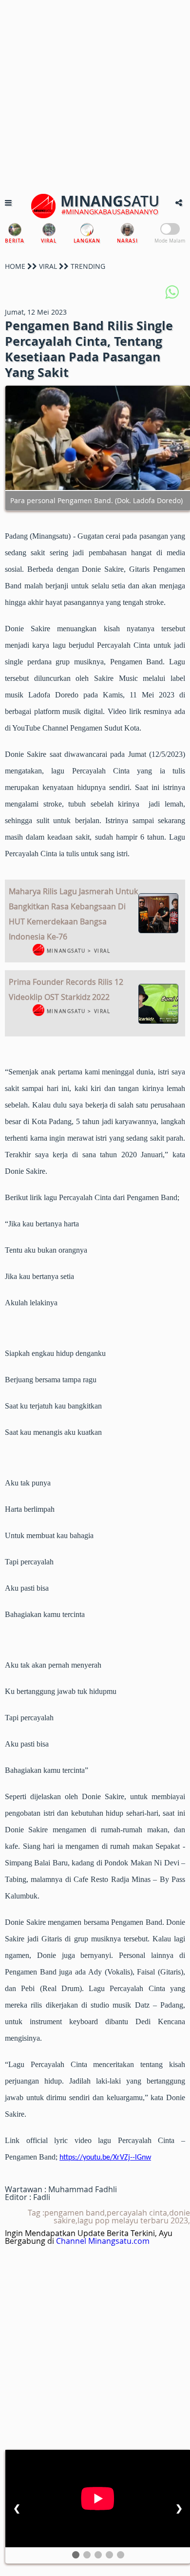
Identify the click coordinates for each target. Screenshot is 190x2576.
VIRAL (48, 266)
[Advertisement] (95, 95)
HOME (15, 266)
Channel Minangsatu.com (103, 2241)
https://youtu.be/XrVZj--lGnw (105, 2158)
